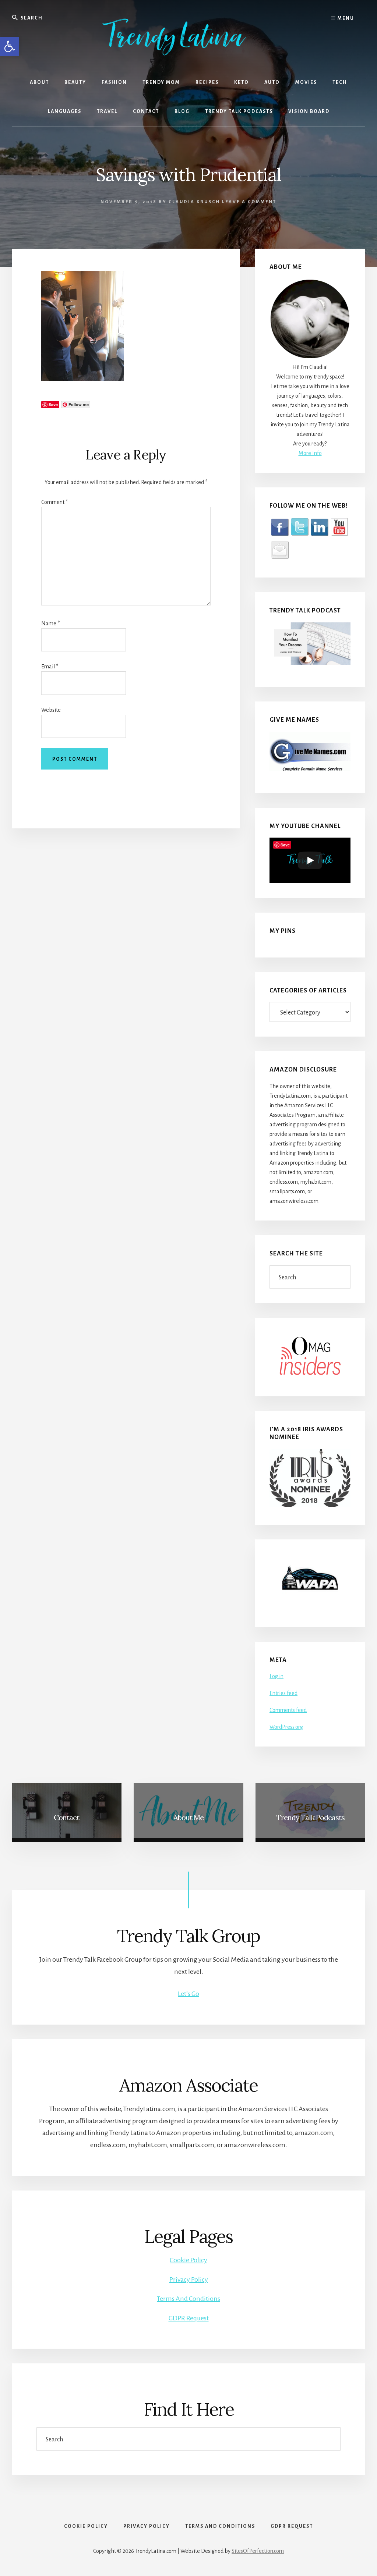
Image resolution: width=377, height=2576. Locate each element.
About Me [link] (188, 1817)
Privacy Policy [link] (189, 2280)
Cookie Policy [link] (188, 2260)
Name (50, 623)
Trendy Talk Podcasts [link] (311, 1817)
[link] (10, 46)
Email (50, 667)
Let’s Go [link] (188, 1994)
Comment (54, 502)
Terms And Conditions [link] (188, 2299)
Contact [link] (66, 1817)
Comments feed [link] (288, 1710)
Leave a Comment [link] (249, 202)
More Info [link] (310, 453)
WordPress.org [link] (286, 1727)
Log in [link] (276, 1676)
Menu (345, 18)
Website (51, 710)
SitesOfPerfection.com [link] (258, 2551)
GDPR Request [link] (189, 2318)
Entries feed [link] (283, 1693)
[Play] (310, 860)
